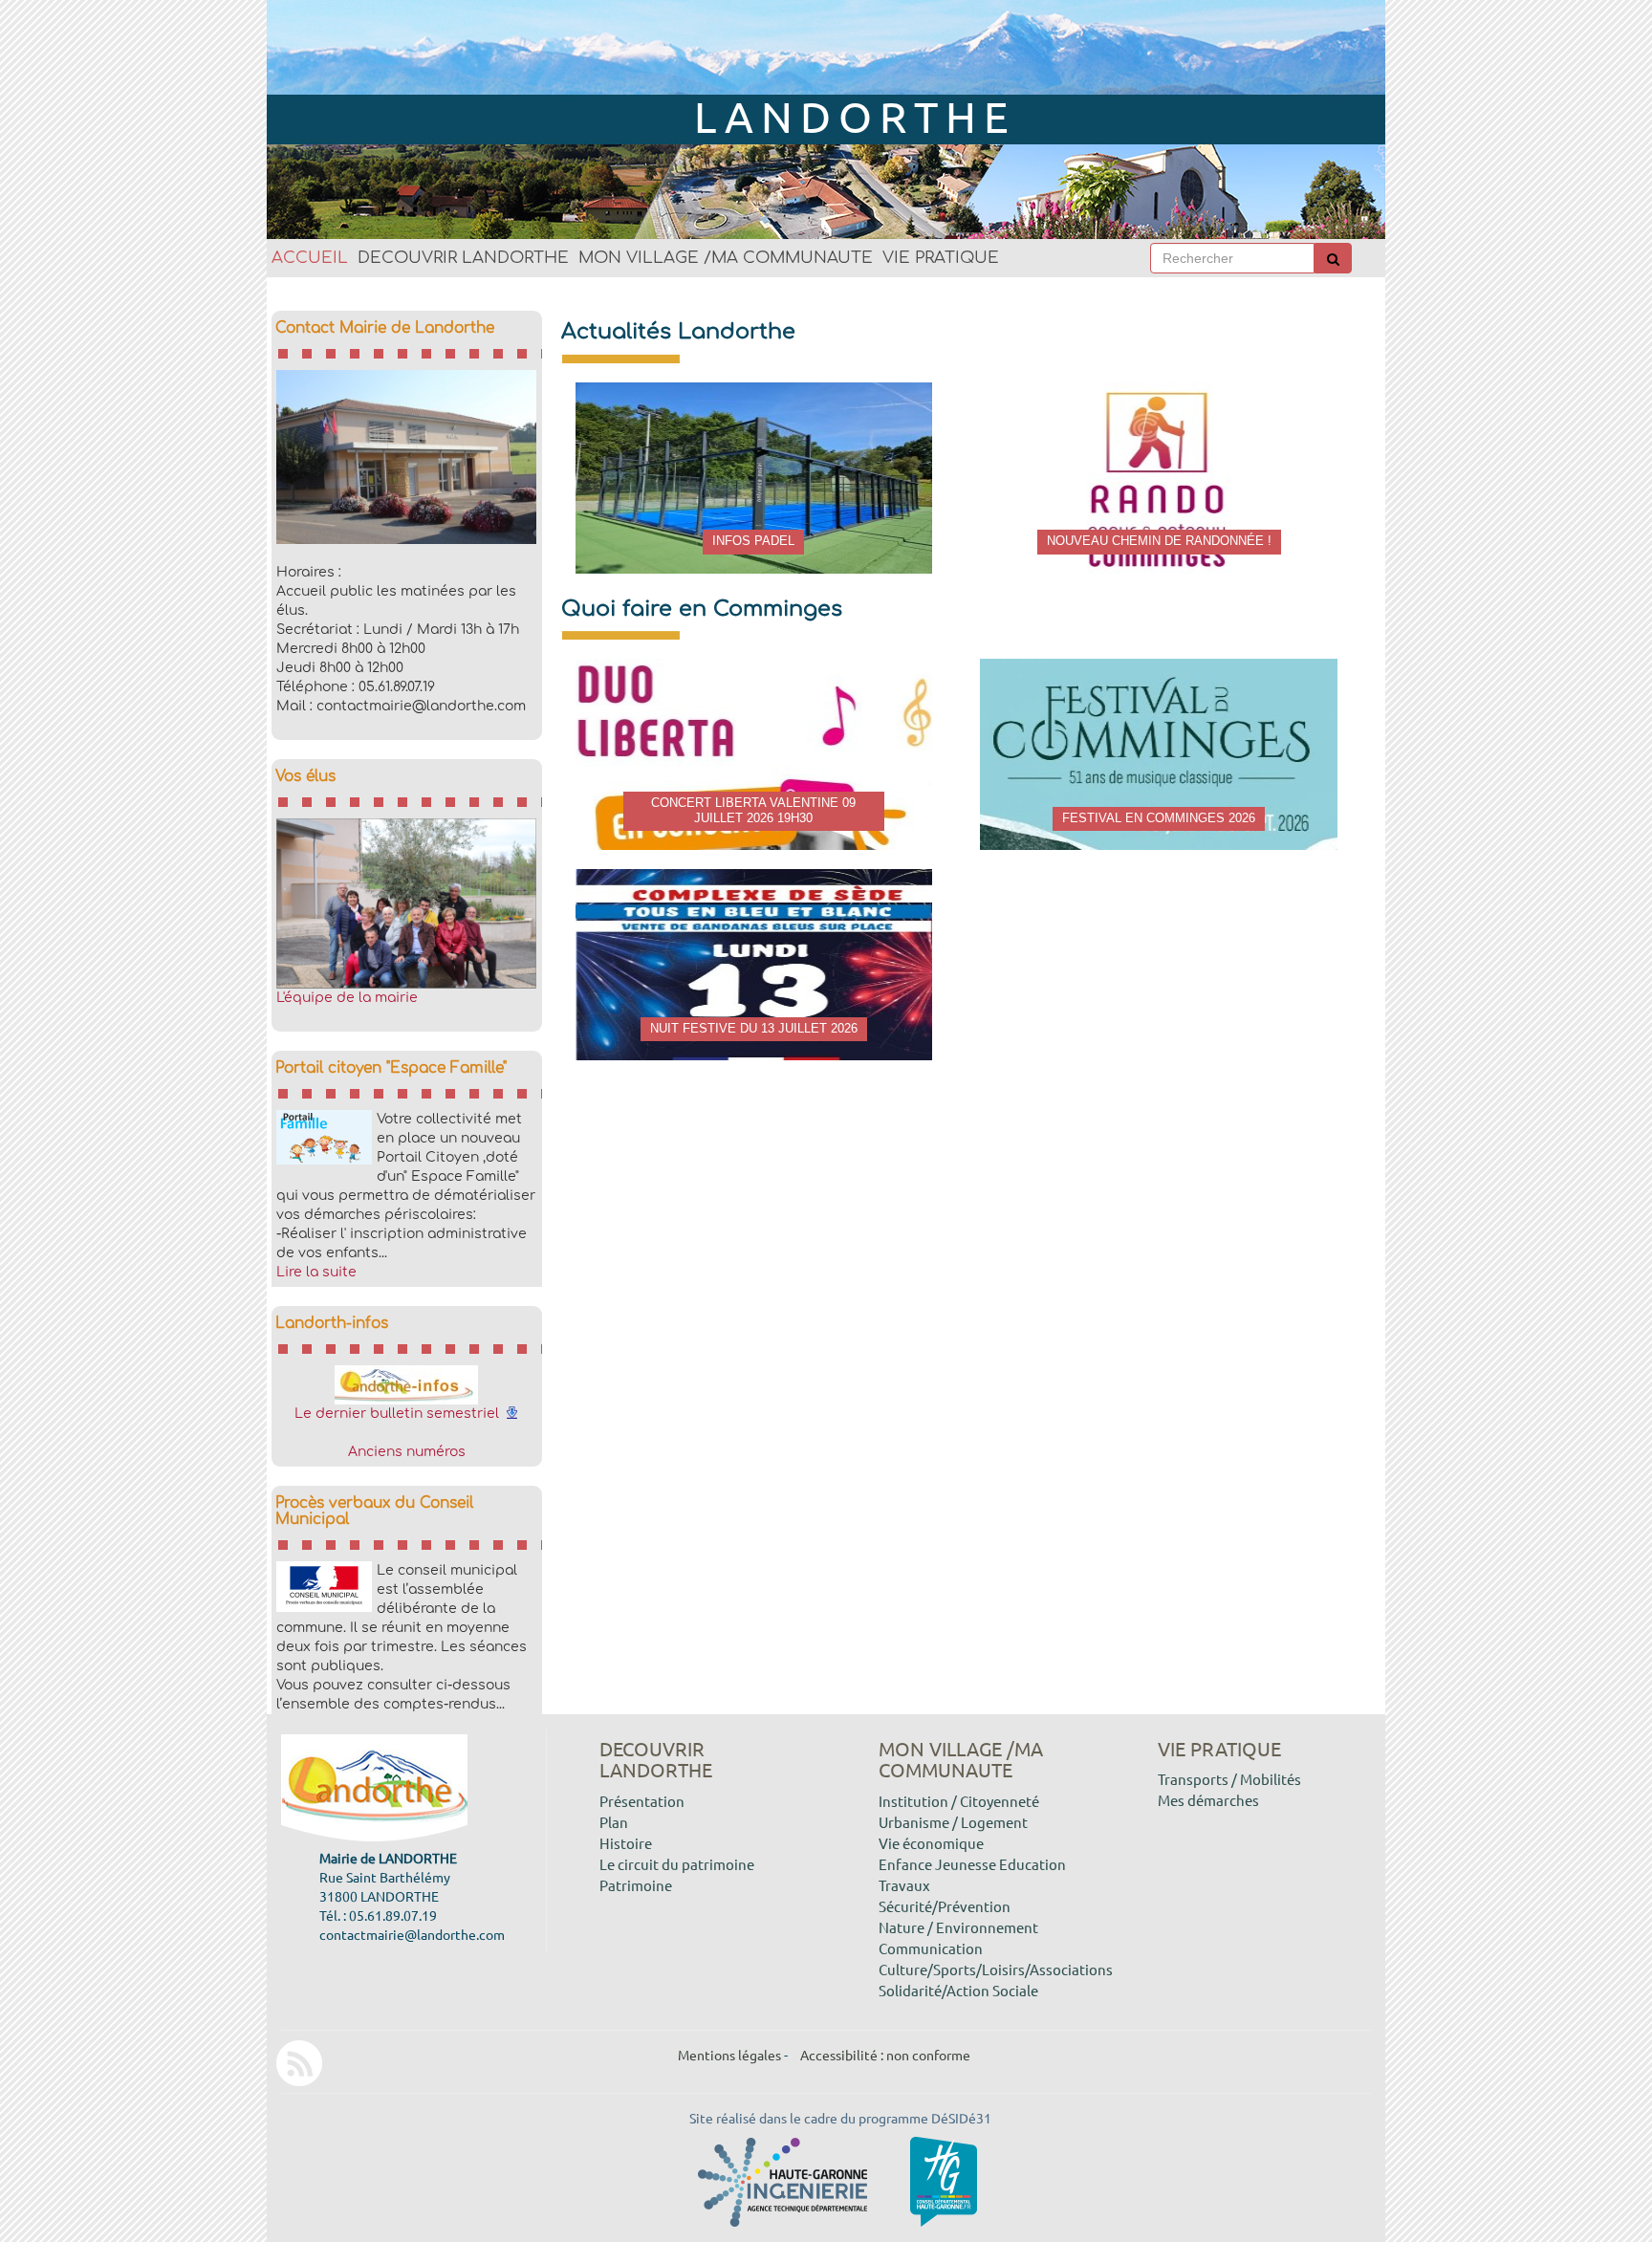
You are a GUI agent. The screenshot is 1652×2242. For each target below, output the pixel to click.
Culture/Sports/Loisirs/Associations (996, 1969)
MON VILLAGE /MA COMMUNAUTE (726, 258)
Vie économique (931, 1843)
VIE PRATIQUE (941, 258)
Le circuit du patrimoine (677, 1864)
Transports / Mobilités (1229, 1779)
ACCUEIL (310, 258)
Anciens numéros (407, 1452)
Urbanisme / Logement (953, 1822)
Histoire (626, 1843)
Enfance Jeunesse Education (972, 1864)
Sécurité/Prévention (945, 1906)
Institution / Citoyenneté (959, 1801)
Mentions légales (729, 2055)
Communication (931, 1948)
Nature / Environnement (958, 1927)
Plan (614, 1822)
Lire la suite (316, 1272)
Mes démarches (1208, 1800)
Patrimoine (636, 1885)
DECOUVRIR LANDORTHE (463, 258)
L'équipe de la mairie (347, 998)
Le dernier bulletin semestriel (397, 1414)
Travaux (904, 1885)
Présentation (642, 1801)
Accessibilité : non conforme (885, 2055)
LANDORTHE (855, 116)
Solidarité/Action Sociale (958, 1990)
